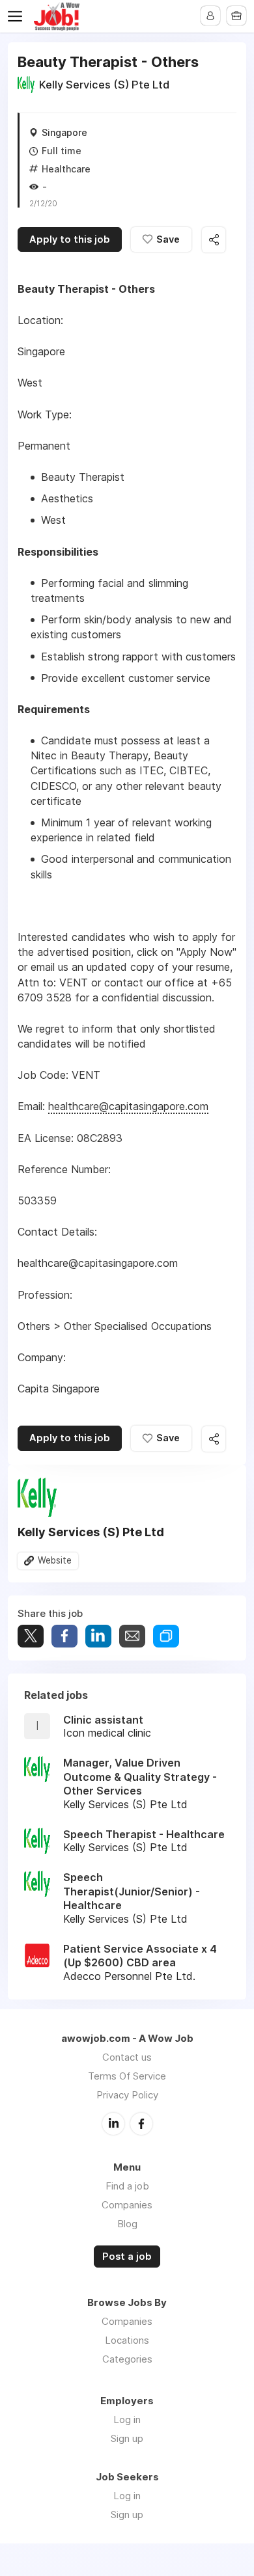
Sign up (127, 2438)
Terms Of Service (127, 2076)
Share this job (214, 240)
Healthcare (66, 169)
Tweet (31, 1636)
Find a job (127, 2186)
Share (64, 1636)
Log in (127, 2420)
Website (55, 1560)
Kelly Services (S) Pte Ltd (104, 85)
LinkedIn (113, 2124)
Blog (127, 2224)
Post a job (127, 2257)
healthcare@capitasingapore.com (128, 1106)
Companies (127, 2205)
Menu (18, 16)
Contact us (127, 2057)
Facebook (141, 2124)
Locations (127, 2340)
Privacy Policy (127, 2095)
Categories (127, 2359)
